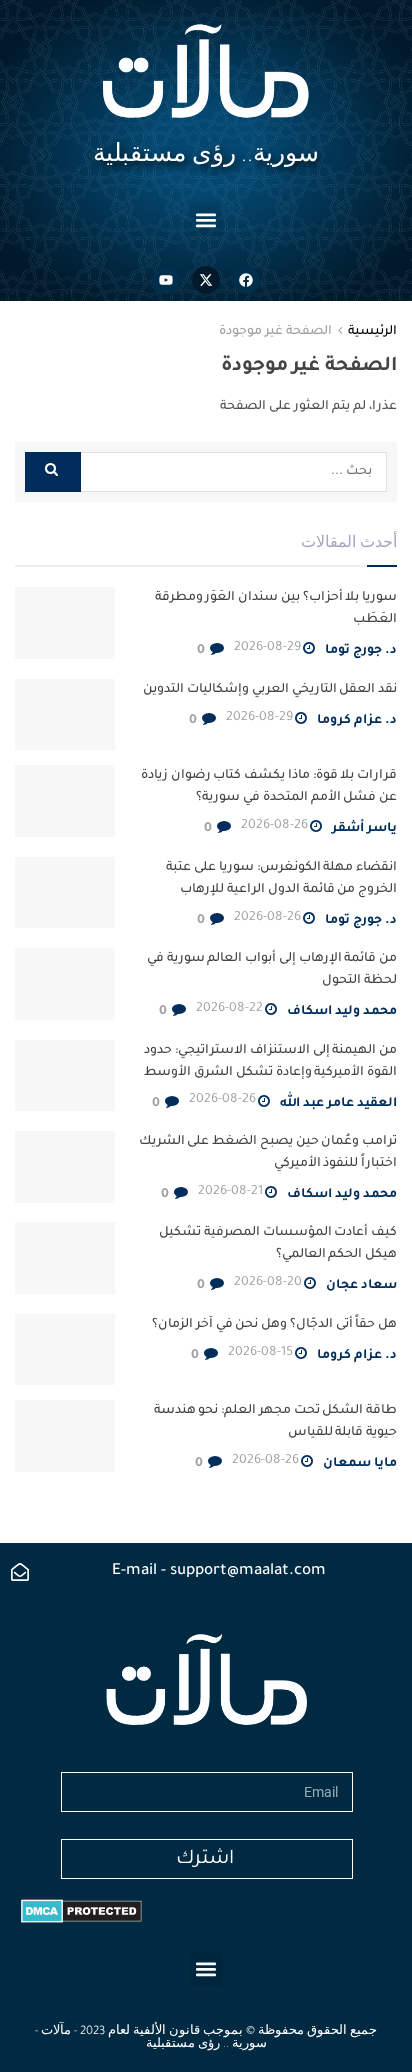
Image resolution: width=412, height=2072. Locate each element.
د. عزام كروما (357, 721)
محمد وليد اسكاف (342, 1012)
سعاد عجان (361, 1286)
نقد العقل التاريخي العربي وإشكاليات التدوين (270, 690)
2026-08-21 (230, 1192)
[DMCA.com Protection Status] (81, 1912)
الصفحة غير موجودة (275, 332)
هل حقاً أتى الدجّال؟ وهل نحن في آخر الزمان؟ (274, 1325)
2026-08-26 (274, 826)
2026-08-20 (268, 1283)
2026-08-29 (267, 648)
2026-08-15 (260, 1353)
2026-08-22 (229, 1009)
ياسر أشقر (364, 829)
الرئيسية (372, 332)
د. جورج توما (361, 651)
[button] (206, 219)
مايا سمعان (360, 1464)
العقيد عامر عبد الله (338, 1104)
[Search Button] (53, 472)
